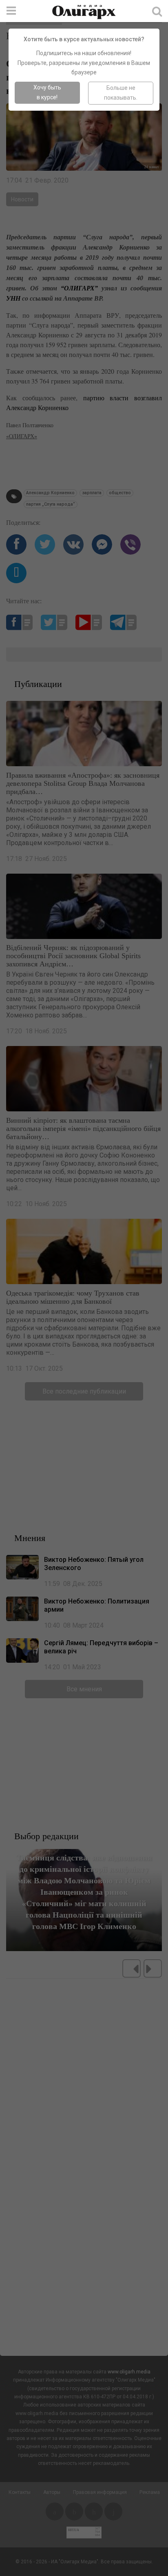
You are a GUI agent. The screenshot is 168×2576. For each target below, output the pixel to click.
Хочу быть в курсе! (47, 92)
